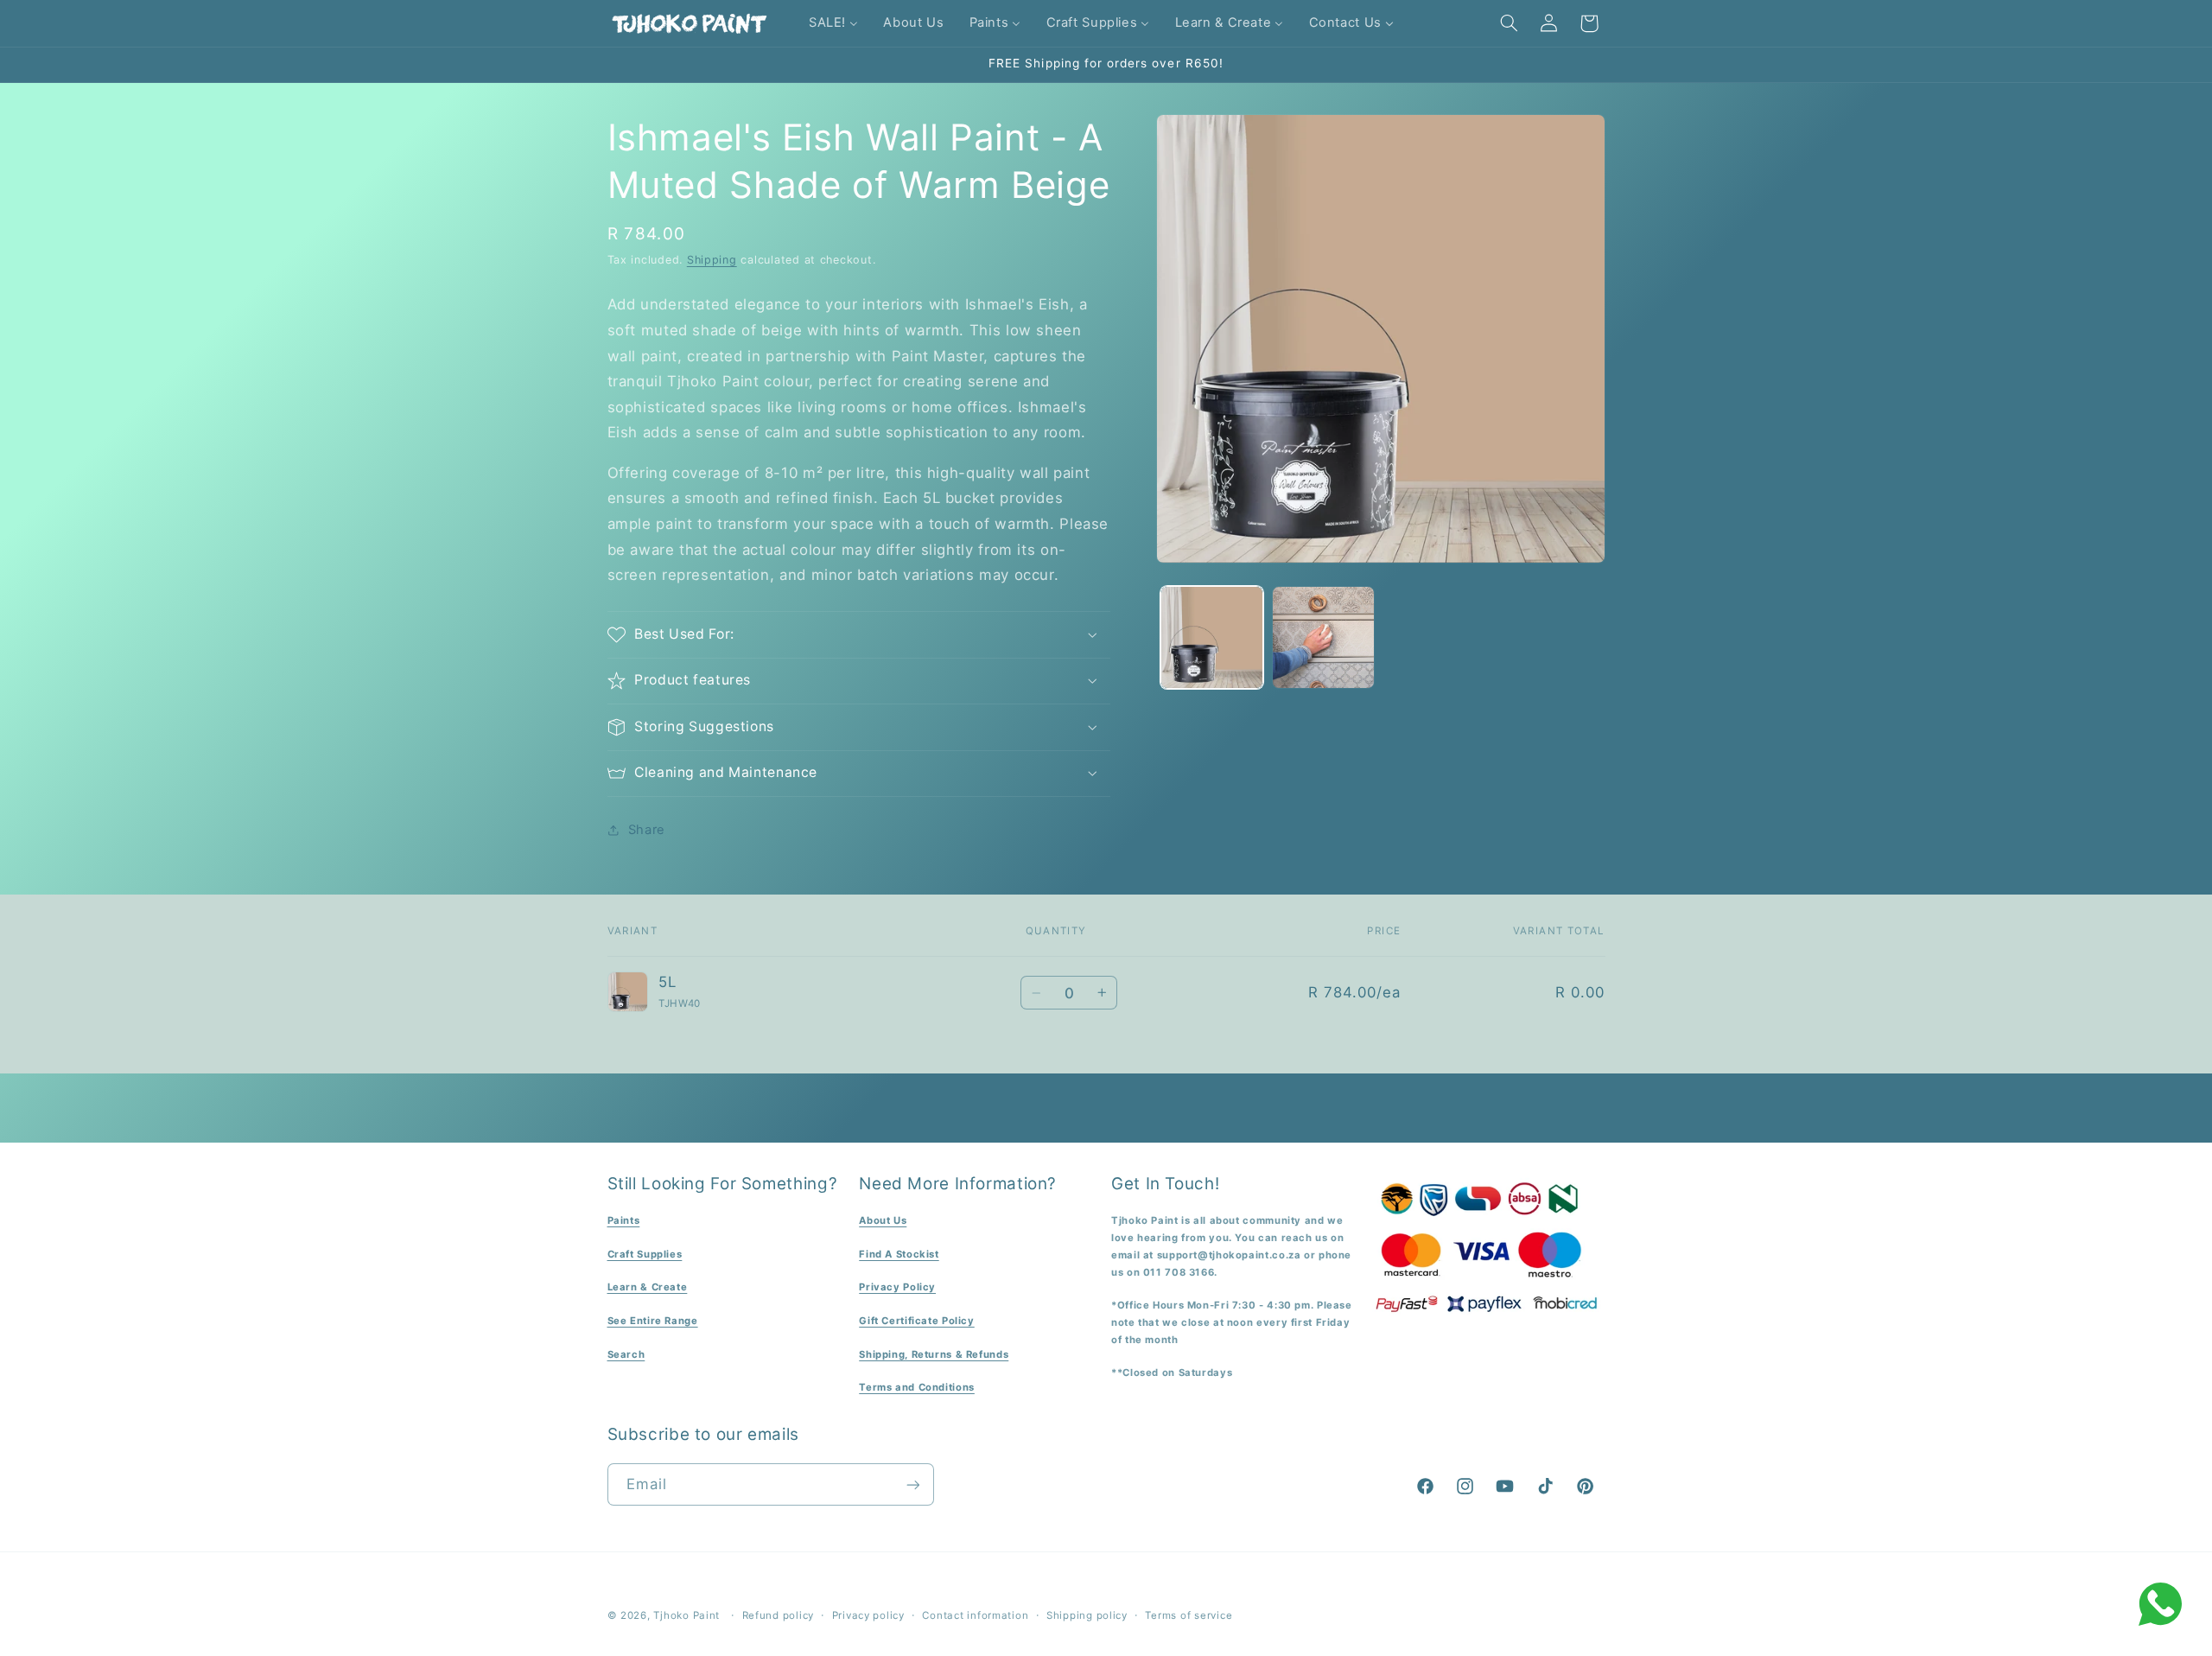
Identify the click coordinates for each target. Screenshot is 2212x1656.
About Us (883, 1220)
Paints (624, 1220)
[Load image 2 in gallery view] (1323, 637)
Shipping (712, 260)
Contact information (975, 1615)
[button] (1509, 23)
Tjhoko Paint (686, 1615)
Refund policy (779, 1615)
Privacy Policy (897, 1288)
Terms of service (1189, 1615)
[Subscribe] (912, 1484)
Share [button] (647, 830)
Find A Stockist (899, 1254)
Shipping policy (1087, 1615)
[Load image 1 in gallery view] (1212, 637)
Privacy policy (868, 1615)
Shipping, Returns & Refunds (934, 1354)
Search (626, 1354)
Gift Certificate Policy (917, 1321)
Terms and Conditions (917, 1387)
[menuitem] (833, 23)
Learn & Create (648, 1288)
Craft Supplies (645, 1254)
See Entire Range (653, 1321)
